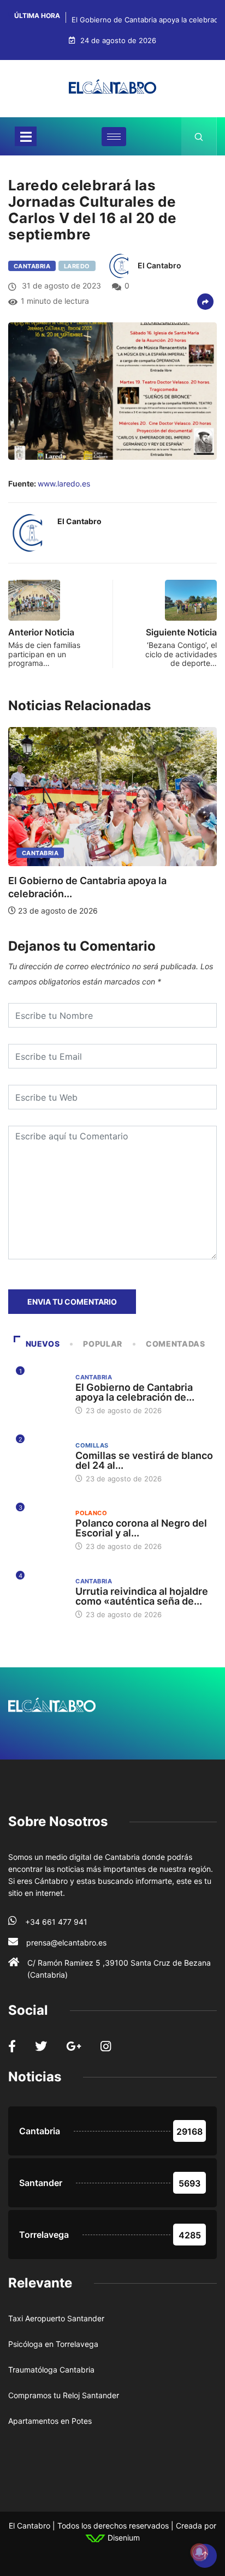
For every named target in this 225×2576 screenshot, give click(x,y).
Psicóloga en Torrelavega (53, 2344)
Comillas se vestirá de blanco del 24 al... (144, 1460)
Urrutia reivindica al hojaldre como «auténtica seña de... (142, 1596)
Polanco (91, 1513)
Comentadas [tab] (175, 1344)
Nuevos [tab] (43, 1344)
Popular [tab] (102, 1344)
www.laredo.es (64, 484)
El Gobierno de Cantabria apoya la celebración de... (135, 1392)
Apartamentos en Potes (50, 2421)
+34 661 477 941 (56, 1922)
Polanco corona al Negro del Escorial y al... (141, 1528)
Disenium (123, 2538)
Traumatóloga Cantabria (51, 2370)
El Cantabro (159, 265)
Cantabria (32, 266)
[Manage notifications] (199, 2552)
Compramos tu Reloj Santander (64, 2395)
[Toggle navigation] (26, 136)
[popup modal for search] (199, 136)
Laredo (77, 266)
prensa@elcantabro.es (66, 1942)
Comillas (92, 1445)
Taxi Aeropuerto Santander (56, 2318)
